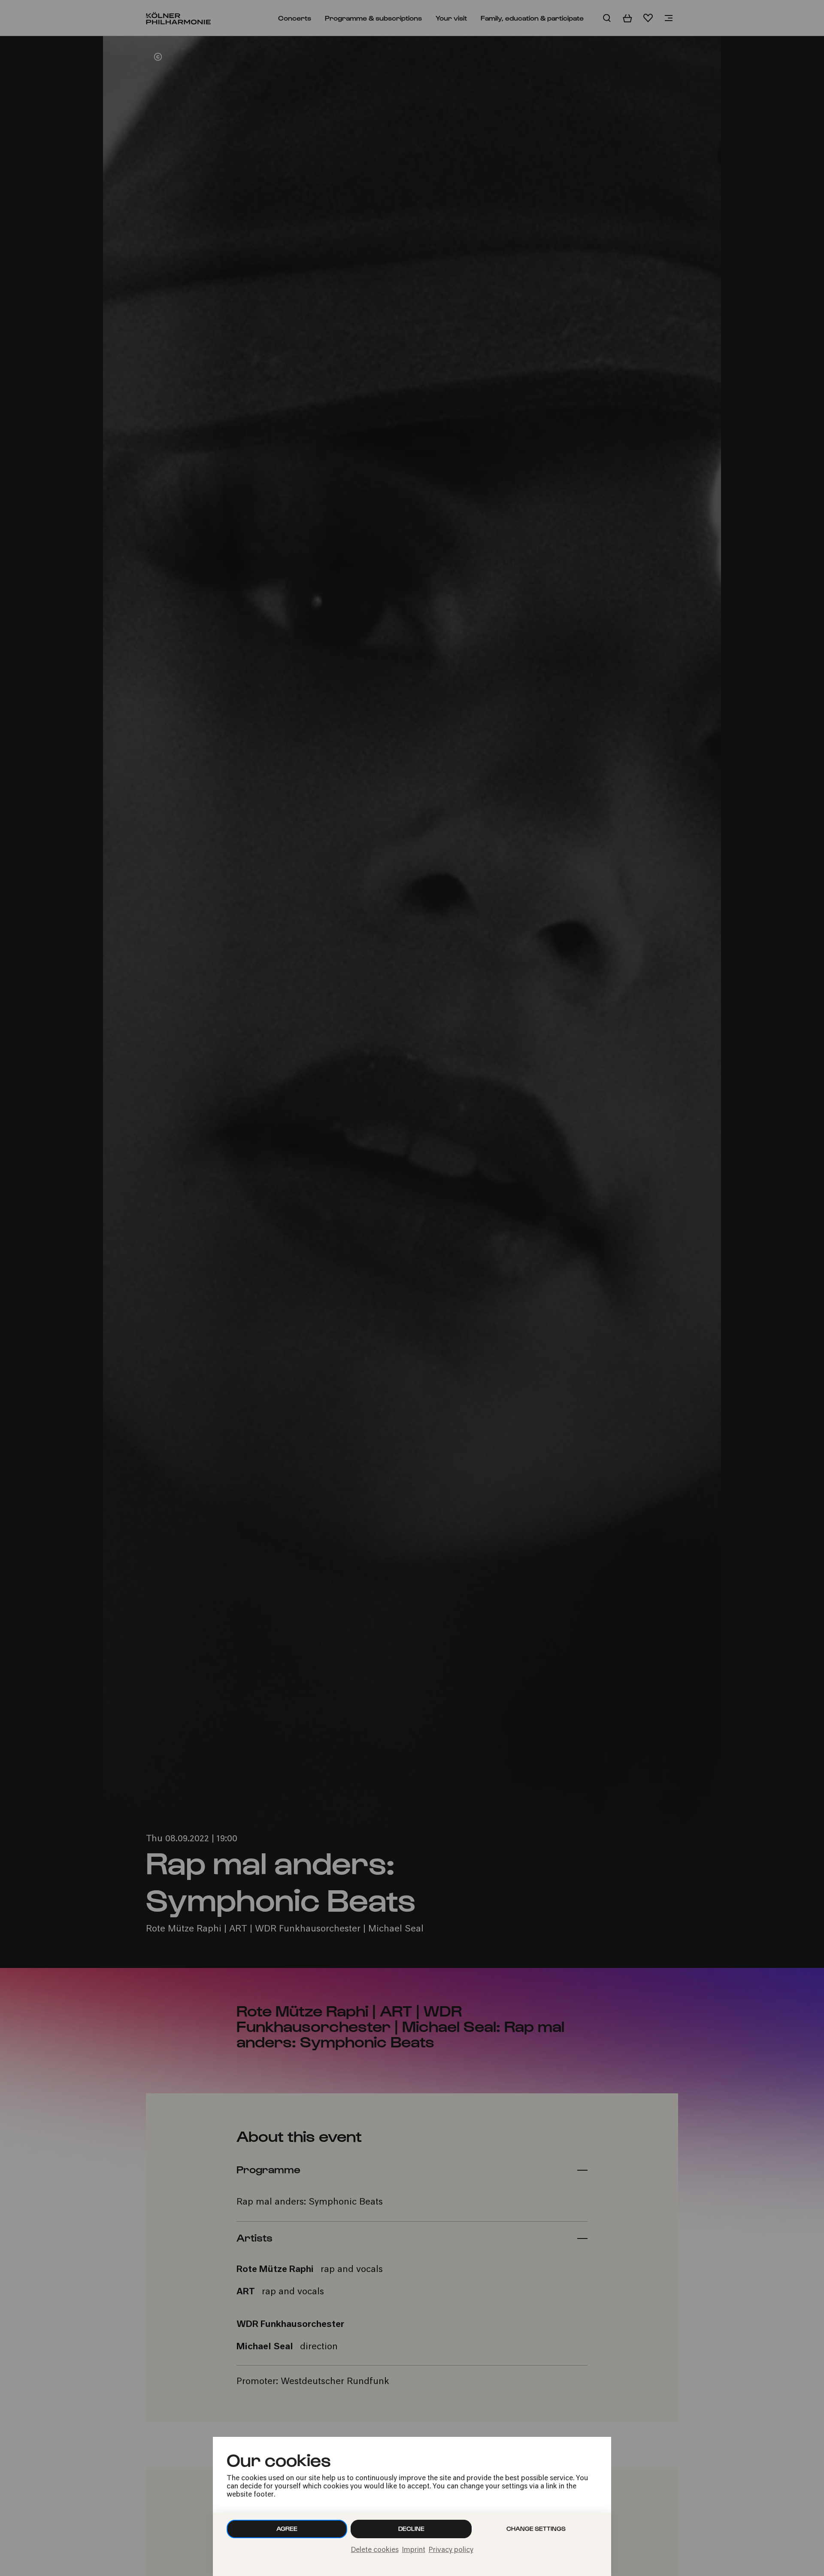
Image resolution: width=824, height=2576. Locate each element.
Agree (287, 2529)
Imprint (414, 2550)
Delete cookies (375, 2550)
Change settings (536, 2529)
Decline (411, 2529)
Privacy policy (451, 2550)
